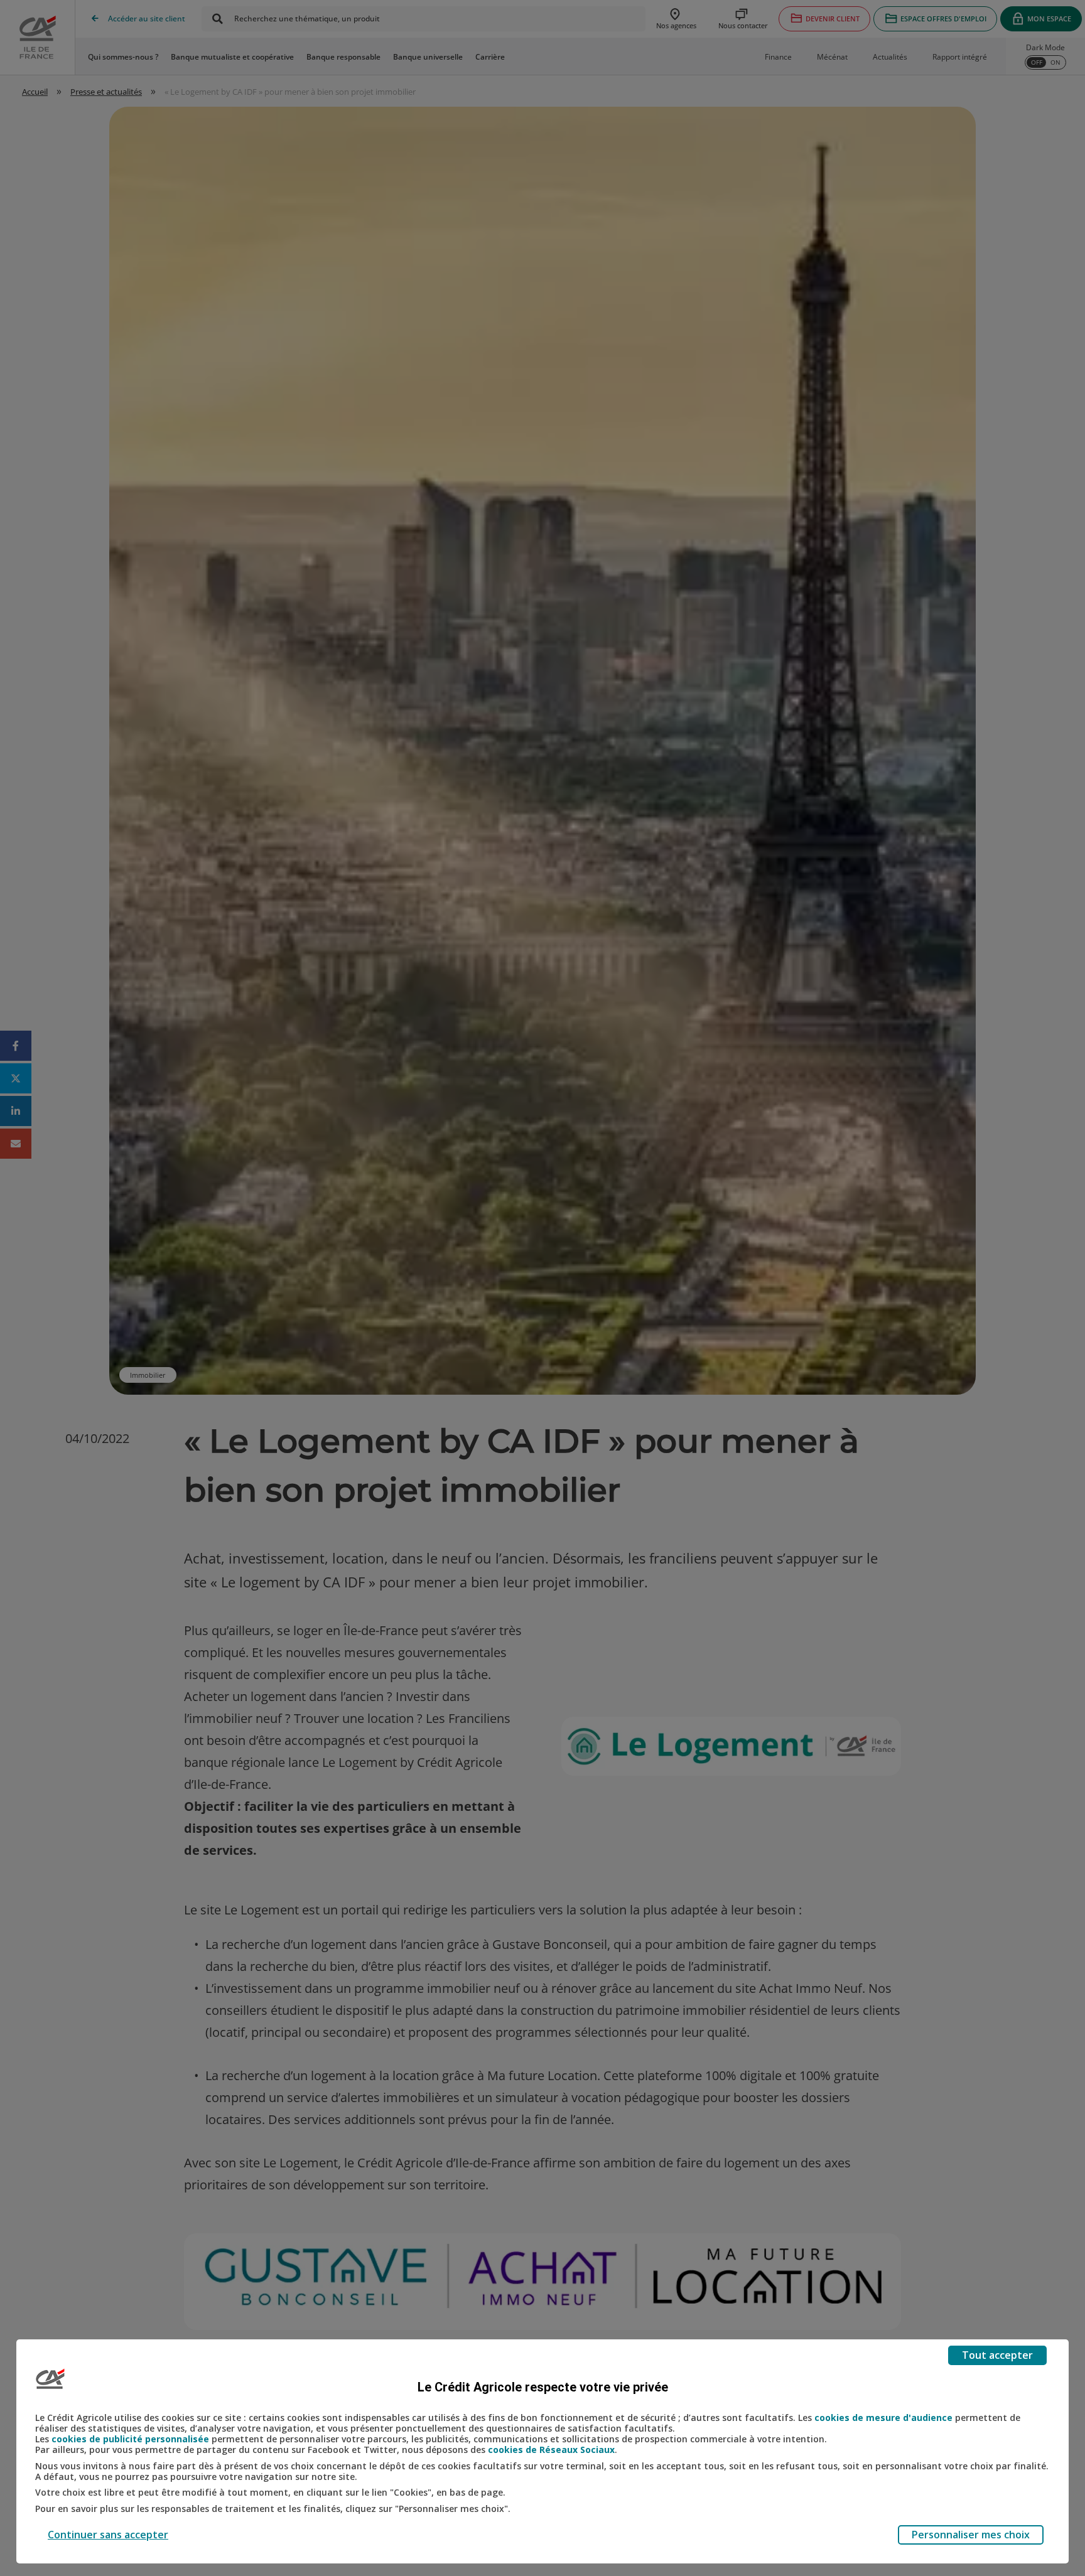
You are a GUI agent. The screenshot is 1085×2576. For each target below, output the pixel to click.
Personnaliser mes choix (971, 2535)
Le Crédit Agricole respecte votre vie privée (543, 2387)
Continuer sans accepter (108, 2535)
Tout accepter (997, 2355)
